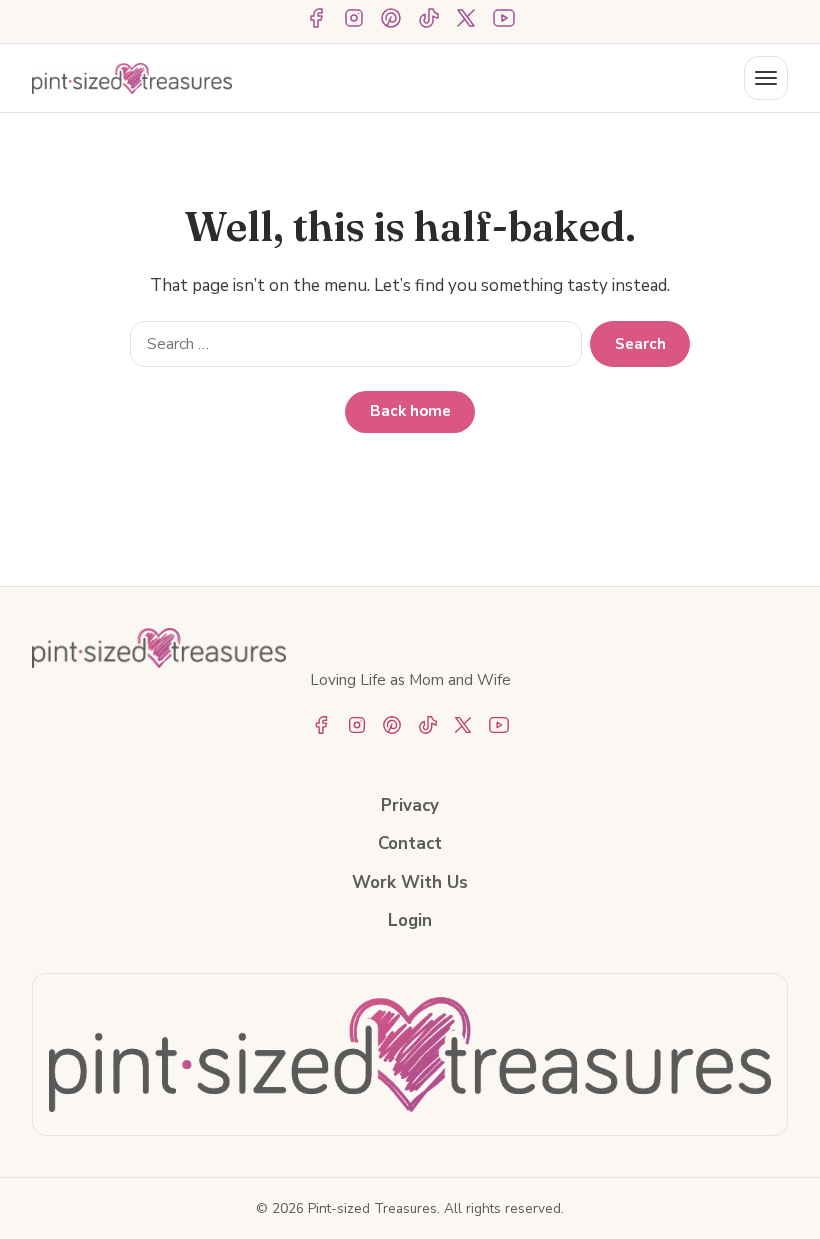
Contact (410, 843)
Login (410, 920)
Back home (410, 411)
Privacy (410, 805)
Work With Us (410, 882)
